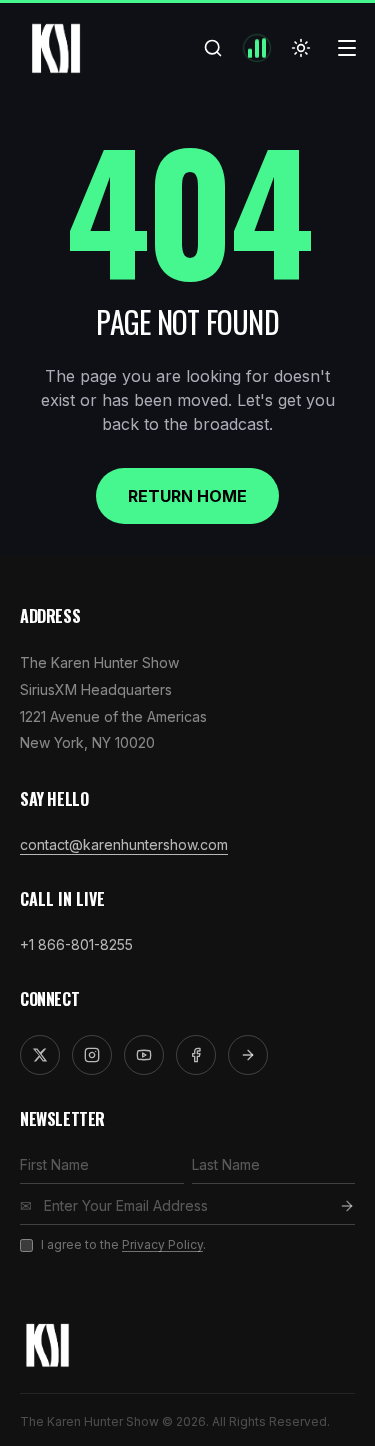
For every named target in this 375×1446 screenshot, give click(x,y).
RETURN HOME (187, 496)
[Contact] (248, 1055)
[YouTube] (144, 1055)
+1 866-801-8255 (76, 944)
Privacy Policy (162, 1244)
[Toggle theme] (301, 48)
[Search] (213, 48)
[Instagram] (92, 1055)
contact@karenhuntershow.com (124, 844)
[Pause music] (257, 48)
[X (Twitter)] (40, 1055)
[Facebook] (196, 1055)
